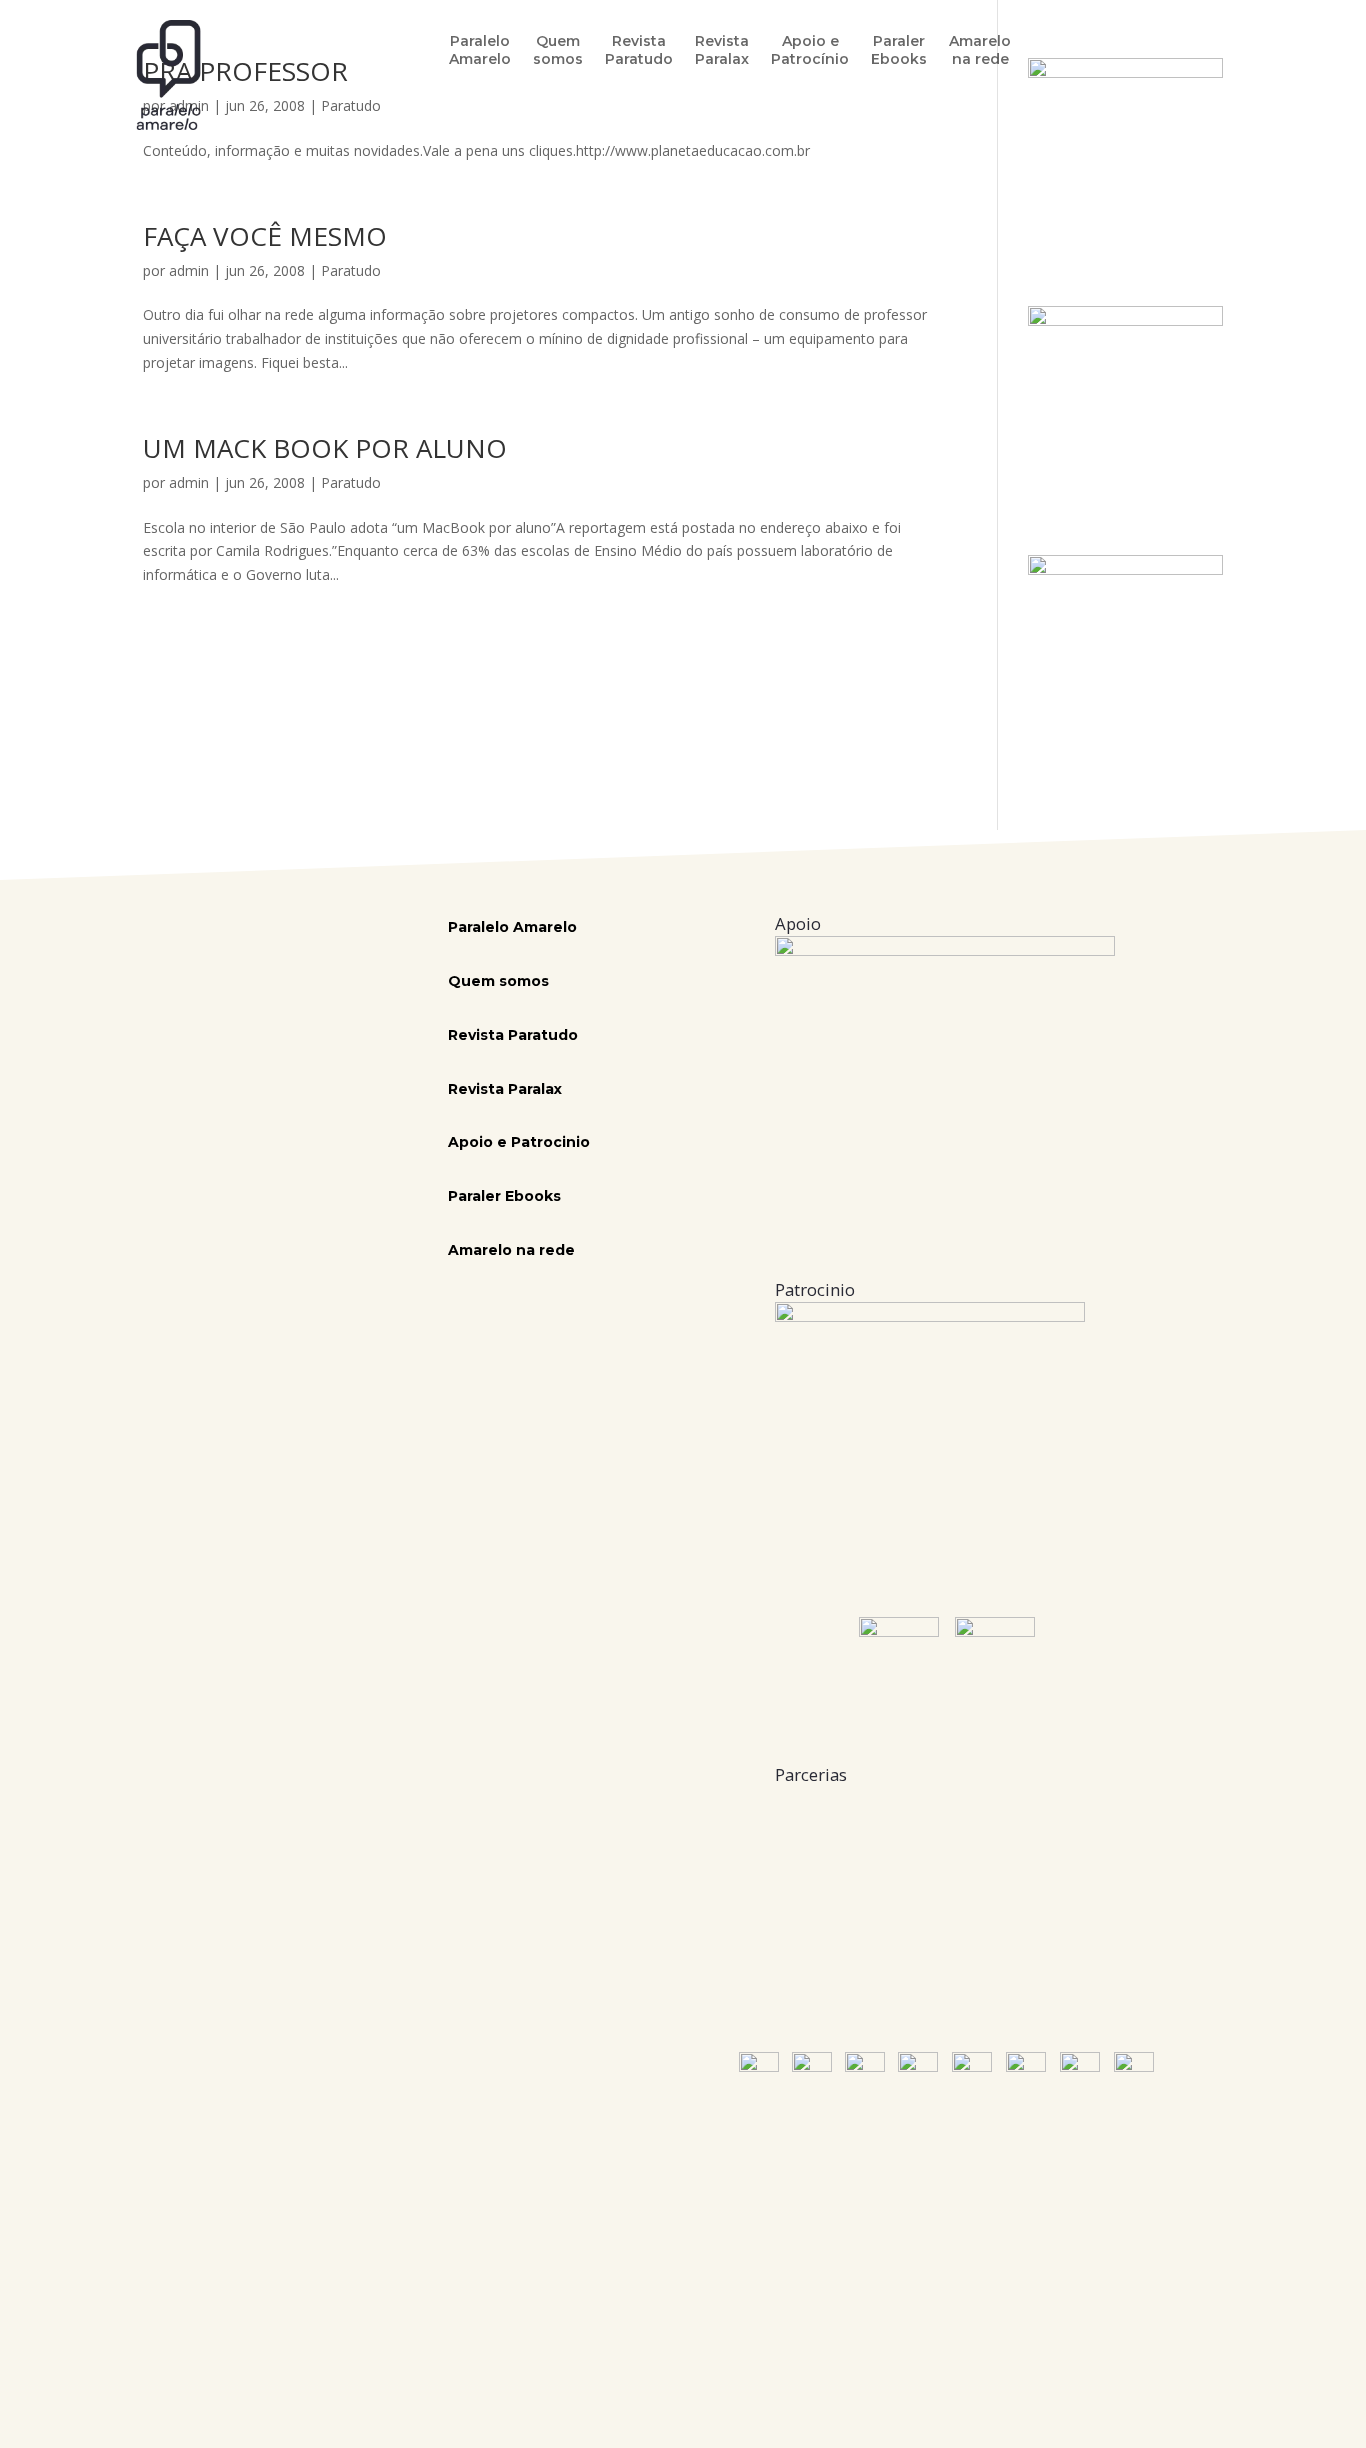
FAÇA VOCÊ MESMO (265, 236)
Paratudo (351, 270)
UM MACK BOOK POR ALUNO (325, 448)
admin (189, 270)
